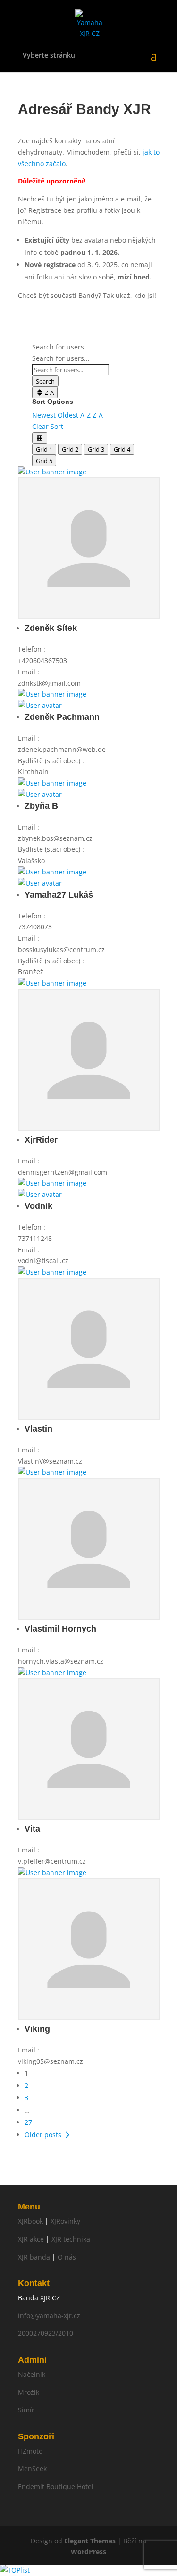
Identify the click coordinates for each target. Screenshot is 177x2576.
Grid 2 (70, 449)
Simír (26, 2410)
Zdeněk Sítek (51, 628)
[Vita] (52, 1672)
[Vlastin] (52, 1272)
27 (28, 2122)
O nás (67, 2257)
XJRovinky (65, 2221)
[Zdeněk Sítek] (52, 472)
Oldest (68, 415)
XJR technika (71, 2239)
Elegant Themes (90, 2541)
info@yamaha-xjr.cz (49, 2316)
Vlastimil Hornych (60, 1629)
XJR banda (34, 2257)
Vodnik (38, 1206)
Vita (32, 1829)
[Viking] (52, 1873)
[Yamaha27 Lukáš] (52, 872)
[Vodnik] (52, 1183)
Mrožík (29, 2392)
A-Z (85, 415)
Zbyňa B (41, 806)
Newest (44, 415)
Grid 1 (44, 449)
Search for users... (61, 347)
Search (45, 381)
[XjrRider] (52, 983)
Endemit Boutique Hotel (56, 2486)
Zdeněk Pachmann (62, 717)
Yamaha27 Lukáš (59, 895)
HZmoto (30, 2451)
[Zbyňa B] (52, 783)
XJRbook (30, 2221)
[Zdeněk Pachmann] (52, 694)
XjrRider (41, 1140)
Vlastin (38, 1429)
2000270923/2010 (46, 2333)
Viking (37, 2029)
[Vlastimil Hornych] (52, 1472)
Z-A (49, 393)
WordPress (88, 2552)
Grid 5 (44, 461)
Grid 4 (122, 449)
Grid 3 (96, 449)
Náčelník (32, 2374)
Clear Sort (48, 426)
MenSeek (32, 2468)
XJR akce (31, 2239)
